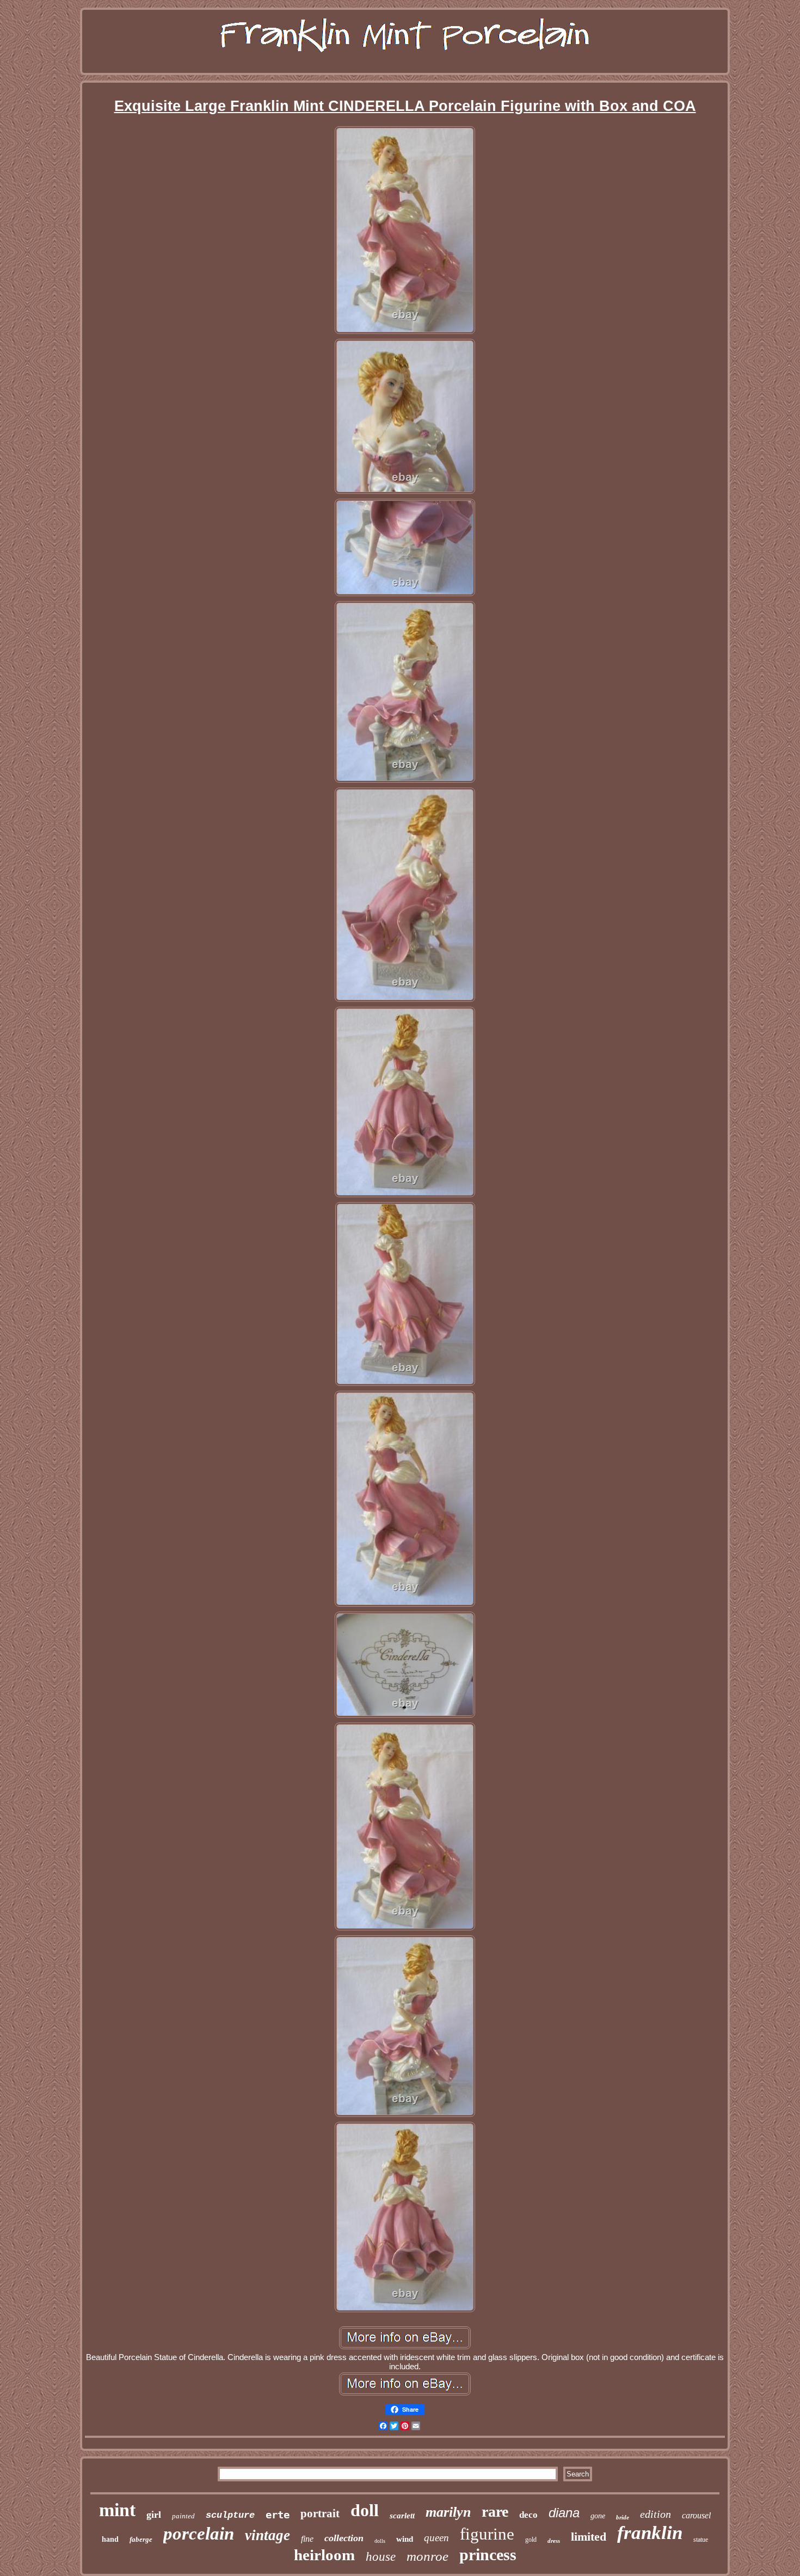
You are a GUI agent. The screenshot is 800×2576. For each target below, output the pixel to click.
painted (183, 2516)
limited (589, 2537)
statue (701, 2540)
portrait (320, 2513)
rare (495, 2512)
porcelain (199, 2534)
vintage (267, 2535)
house (381, 2557)
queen (436, 2538)
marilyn (448, 2512)
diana (564, 2513)
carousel (696, 2515)
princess (488, 2555)
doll (365, 2510)
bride (623, 2517)
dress (554, 2541)
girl (154, 2515)
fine (307, 2539)
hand (110, 2539)
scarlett (402, 2516)
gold (531, 2540)
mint (117, 2510)
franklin (650, 2533)
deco (528, 2515)
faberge (141, 2539)
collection (344, 2538)
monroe (427, 2556)
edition (656, 2514)
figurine (487, 2534)
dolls (380, 2541)
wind (405, 2539)
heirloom (324, 2555)
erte (278, 2515)
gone (598, 2516)
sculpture (230, 2515)
